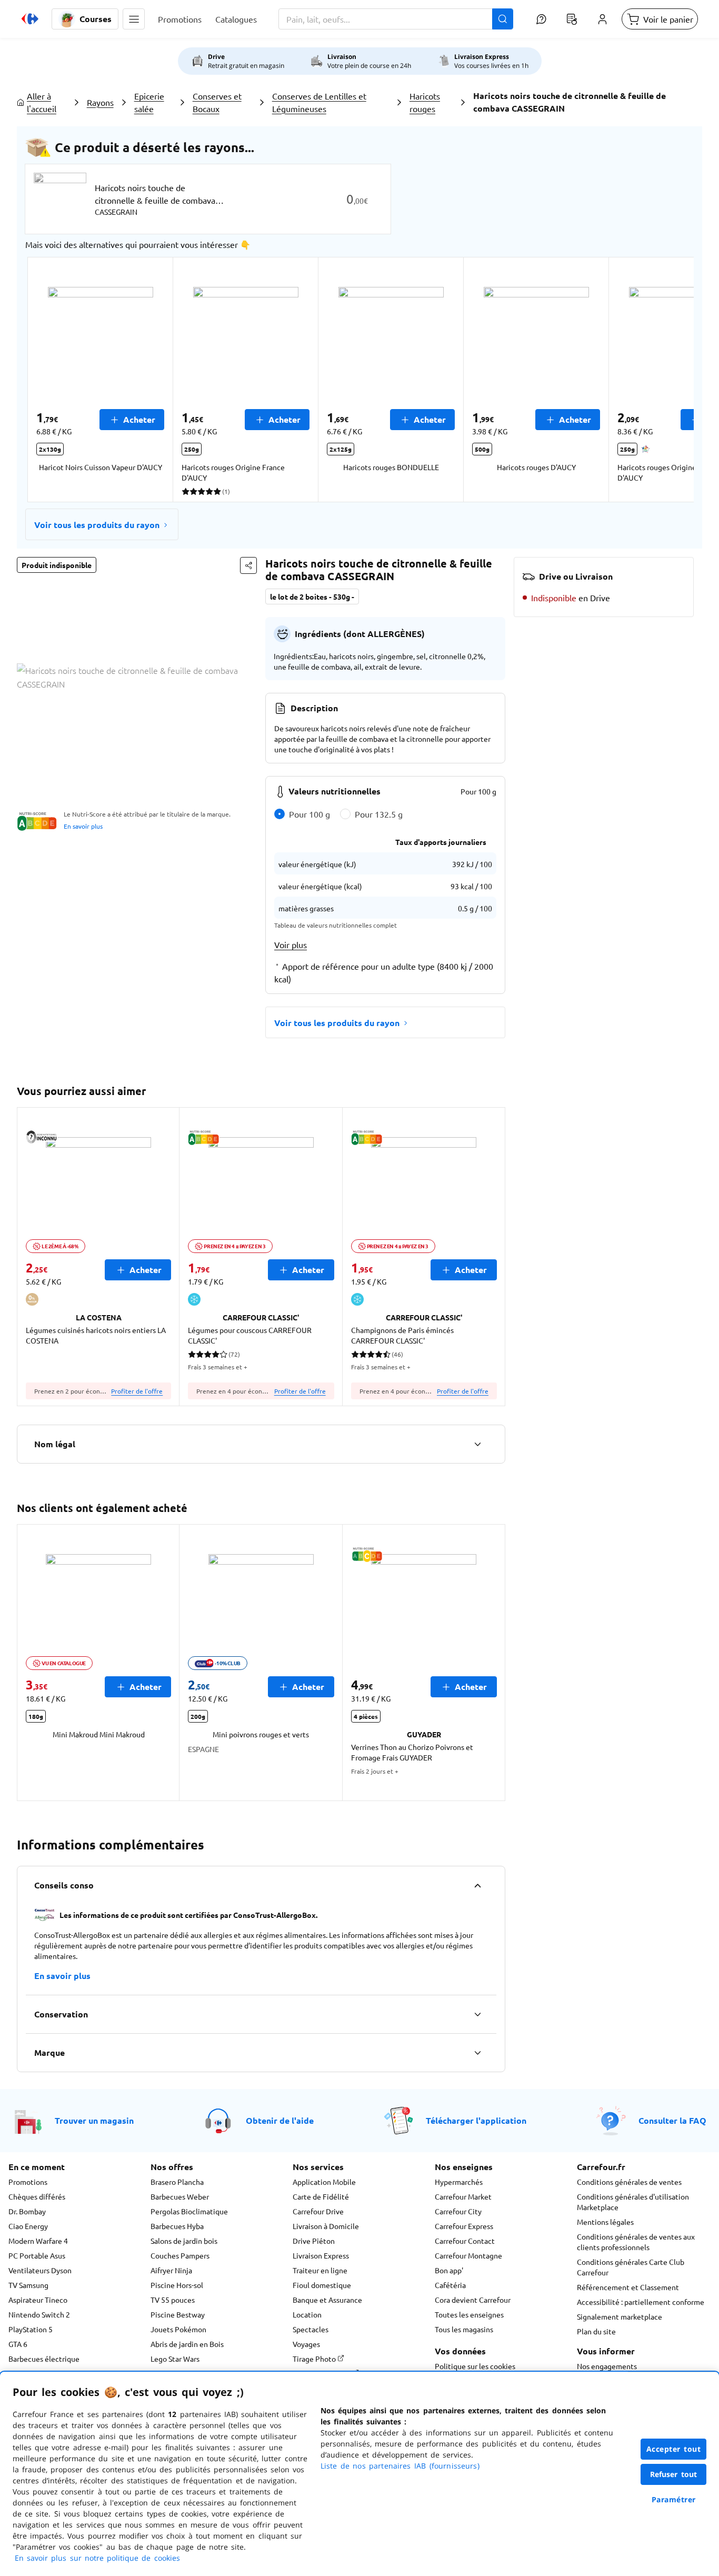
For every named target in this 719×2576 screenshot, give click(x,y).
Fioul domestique (322, 2285)
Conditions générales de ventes (629, 2182)
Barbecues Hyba (177, 2226)
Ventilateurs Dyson (40, 2270)
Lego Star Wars (175, 2359)
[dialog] (359, 2474)
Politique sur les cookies (475, 2366)
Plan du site (596, 2331)
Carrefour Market (463, 2196)
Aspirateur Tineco (38, 2300)
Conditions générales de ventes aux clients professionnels (636, 2242)
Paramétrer (674, 2499)
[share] (248, 565)
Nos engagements (607, 2366)
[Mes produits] (572, 19)
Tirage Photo (315, 2359)
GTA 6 (18, 2344)
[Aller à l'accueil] (30, 19)
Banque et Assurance (327, 2300)
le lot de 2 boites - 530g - (312, 596)
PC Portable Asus (37, 2255)
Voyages (306, 2344)
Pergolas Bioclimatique (189, 2211)
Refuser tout (674, 2474)
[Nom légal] (477, 1444)
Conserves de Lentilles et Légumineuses (319, 102)
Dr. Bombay (27, 2211)
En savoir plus (83, 826)
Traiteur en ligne (320, 2270)
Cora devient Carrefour (473, 2300)
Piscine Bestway (178, 2314)
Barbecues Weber (180, 2196)
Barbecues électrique (44, 2359)
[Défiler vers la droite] (668, 380)
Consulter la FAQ (672, 2120)
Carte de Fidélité (321, 2196)
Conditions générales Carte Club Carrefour (631, 2267)
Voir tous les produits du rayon (97, 525)
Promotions (28, 2182)
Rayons (100, 102)
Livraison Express (321, 2255)
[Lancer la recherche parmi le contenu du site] (503, 19)
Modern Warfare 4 (38, 2241)
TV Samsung (28, 2285)
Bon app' (449, 2270)
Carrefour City (458, 2211)
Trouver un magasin (94, 2120)
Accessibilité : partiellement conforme (641, 2302)
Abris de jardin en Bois (187, 2344)
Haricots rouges (425, 102)
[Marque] (477, 2053)
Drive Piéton (314, 2241)
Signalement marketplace (620, 2316)
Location (307, 2314)
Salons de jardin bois (184, 2241)
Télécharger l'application (476, 2120)
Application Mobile (324, 2182)
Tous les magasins (464, 2329)
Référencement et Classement (628, 2287)
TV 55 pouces (173, 2300)
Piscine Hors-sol (177, 2285)
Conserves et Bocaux (217, 102)
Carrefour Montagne (468, 2255)
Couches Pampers (180, 2255)
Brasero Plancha (177, 2182)
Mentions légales (605, 2222)
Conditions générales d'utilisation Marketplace (633, 2202)
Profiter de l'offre (137, 1391)
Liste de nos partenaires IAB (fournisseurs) (400, 2466)
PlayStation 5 (31, 2329)
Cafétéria (450, 2285)
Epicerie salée (149, 102)
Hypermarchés (459, 2182)
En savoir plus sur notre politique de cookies (97, 2558)
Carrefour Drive (318, 2211)
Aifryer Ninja (171, 2270)
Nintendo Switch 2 (39, 2314)
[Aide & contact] (541, 19)
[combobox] (396, 19)
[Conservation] (477, 2014)
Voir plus (291, 944)
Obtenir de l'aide (280, 2120)
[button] (134, 19)
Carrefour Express (464, 2226)
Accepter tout (674, 2449)
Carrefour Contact (465, 2241)
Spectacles (311, 2329)
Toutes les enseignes (469, 2314)
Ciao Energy (28, 2226)
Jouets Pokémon (178, 2329)
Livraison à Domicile (326, 2226)
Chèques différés (37, 2196)
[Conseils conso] (477, 1885)
